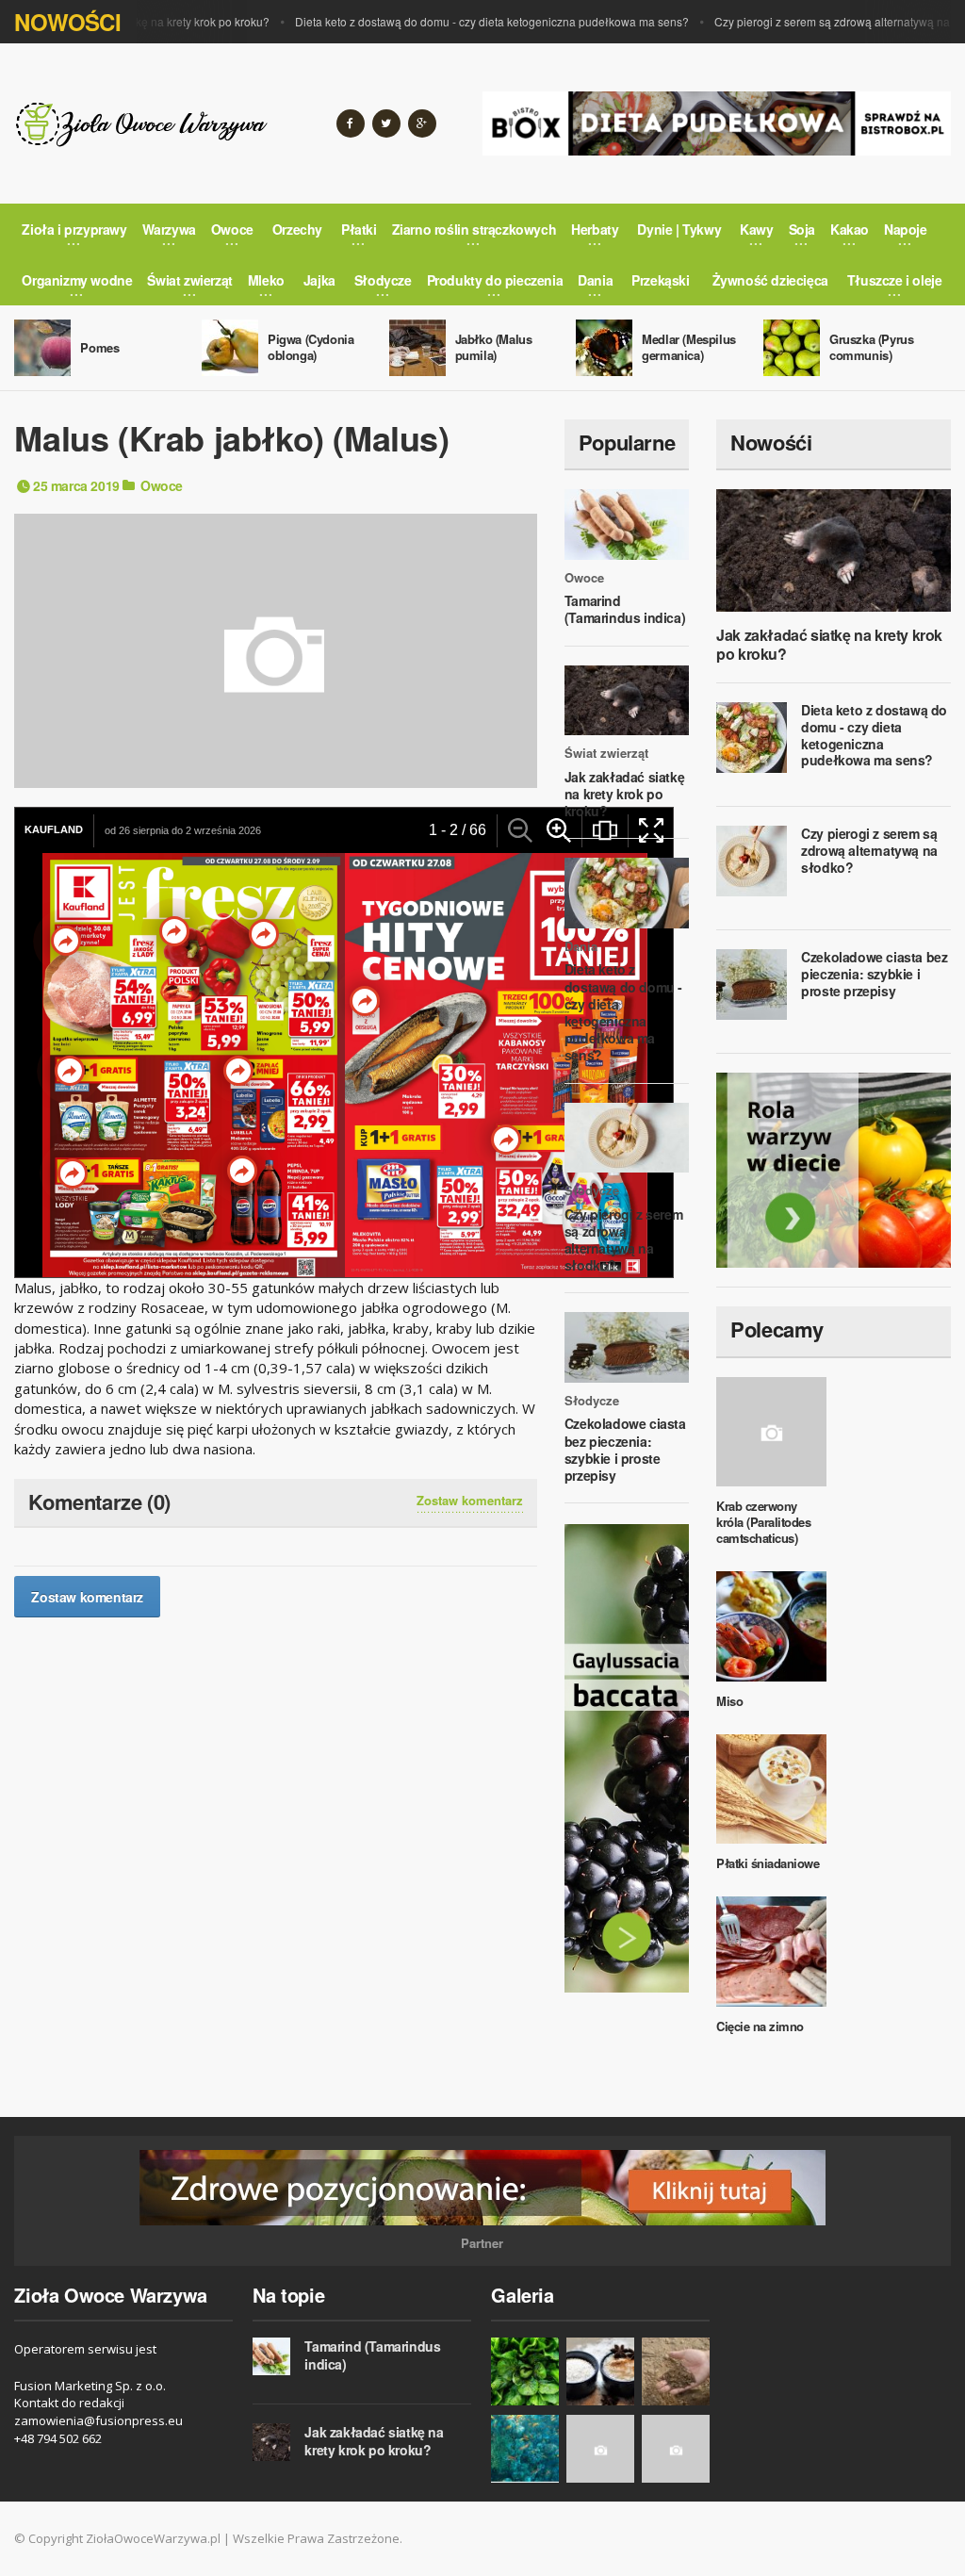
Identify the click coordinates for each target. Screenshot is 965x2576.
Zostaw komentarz (470, 1501)
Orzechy (297, 229)
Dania (581, 946)
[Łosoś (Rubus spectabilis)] (600, 2449)
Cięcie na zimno (760, 2026)
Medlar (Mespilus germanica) (689, 347)
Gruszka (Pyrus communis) (871, 347)
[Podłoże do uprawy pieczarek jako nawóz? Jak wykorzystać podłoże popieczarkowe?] (676, 2371)
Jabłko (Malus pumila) (494, 347)
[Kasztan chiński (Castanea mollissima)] (676, 2449)
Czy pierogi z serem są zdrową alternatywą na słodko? (815, 21)
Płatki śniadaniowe (768, 1863)
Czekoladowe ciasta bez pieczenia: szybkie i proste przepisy (625, 1449)
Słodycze (592, 1190)
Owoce (162, 485)
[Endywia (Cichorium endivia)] (525, 2371)
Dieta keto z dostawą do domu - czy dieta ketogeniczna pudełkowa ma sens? (452, 21)
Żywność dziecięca (770, 280)
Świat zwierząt (606, 753)
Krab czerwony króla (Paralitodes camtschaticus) (763, 1522)
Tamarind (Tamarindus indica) (625, 609)
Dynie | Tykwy (679, 229)
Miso (729, 1701)
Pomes (99, 347)
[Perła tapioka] (600, 2371)
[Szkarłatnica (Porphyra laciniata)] (525, 2449)
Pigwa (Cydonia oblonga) (311, 347)
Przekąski (660, 280)
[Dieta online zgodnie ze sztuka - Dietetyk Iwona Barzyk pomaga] (833, 1170)
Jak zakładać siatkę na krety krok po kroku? (624, 794)
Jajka (319, 280)
